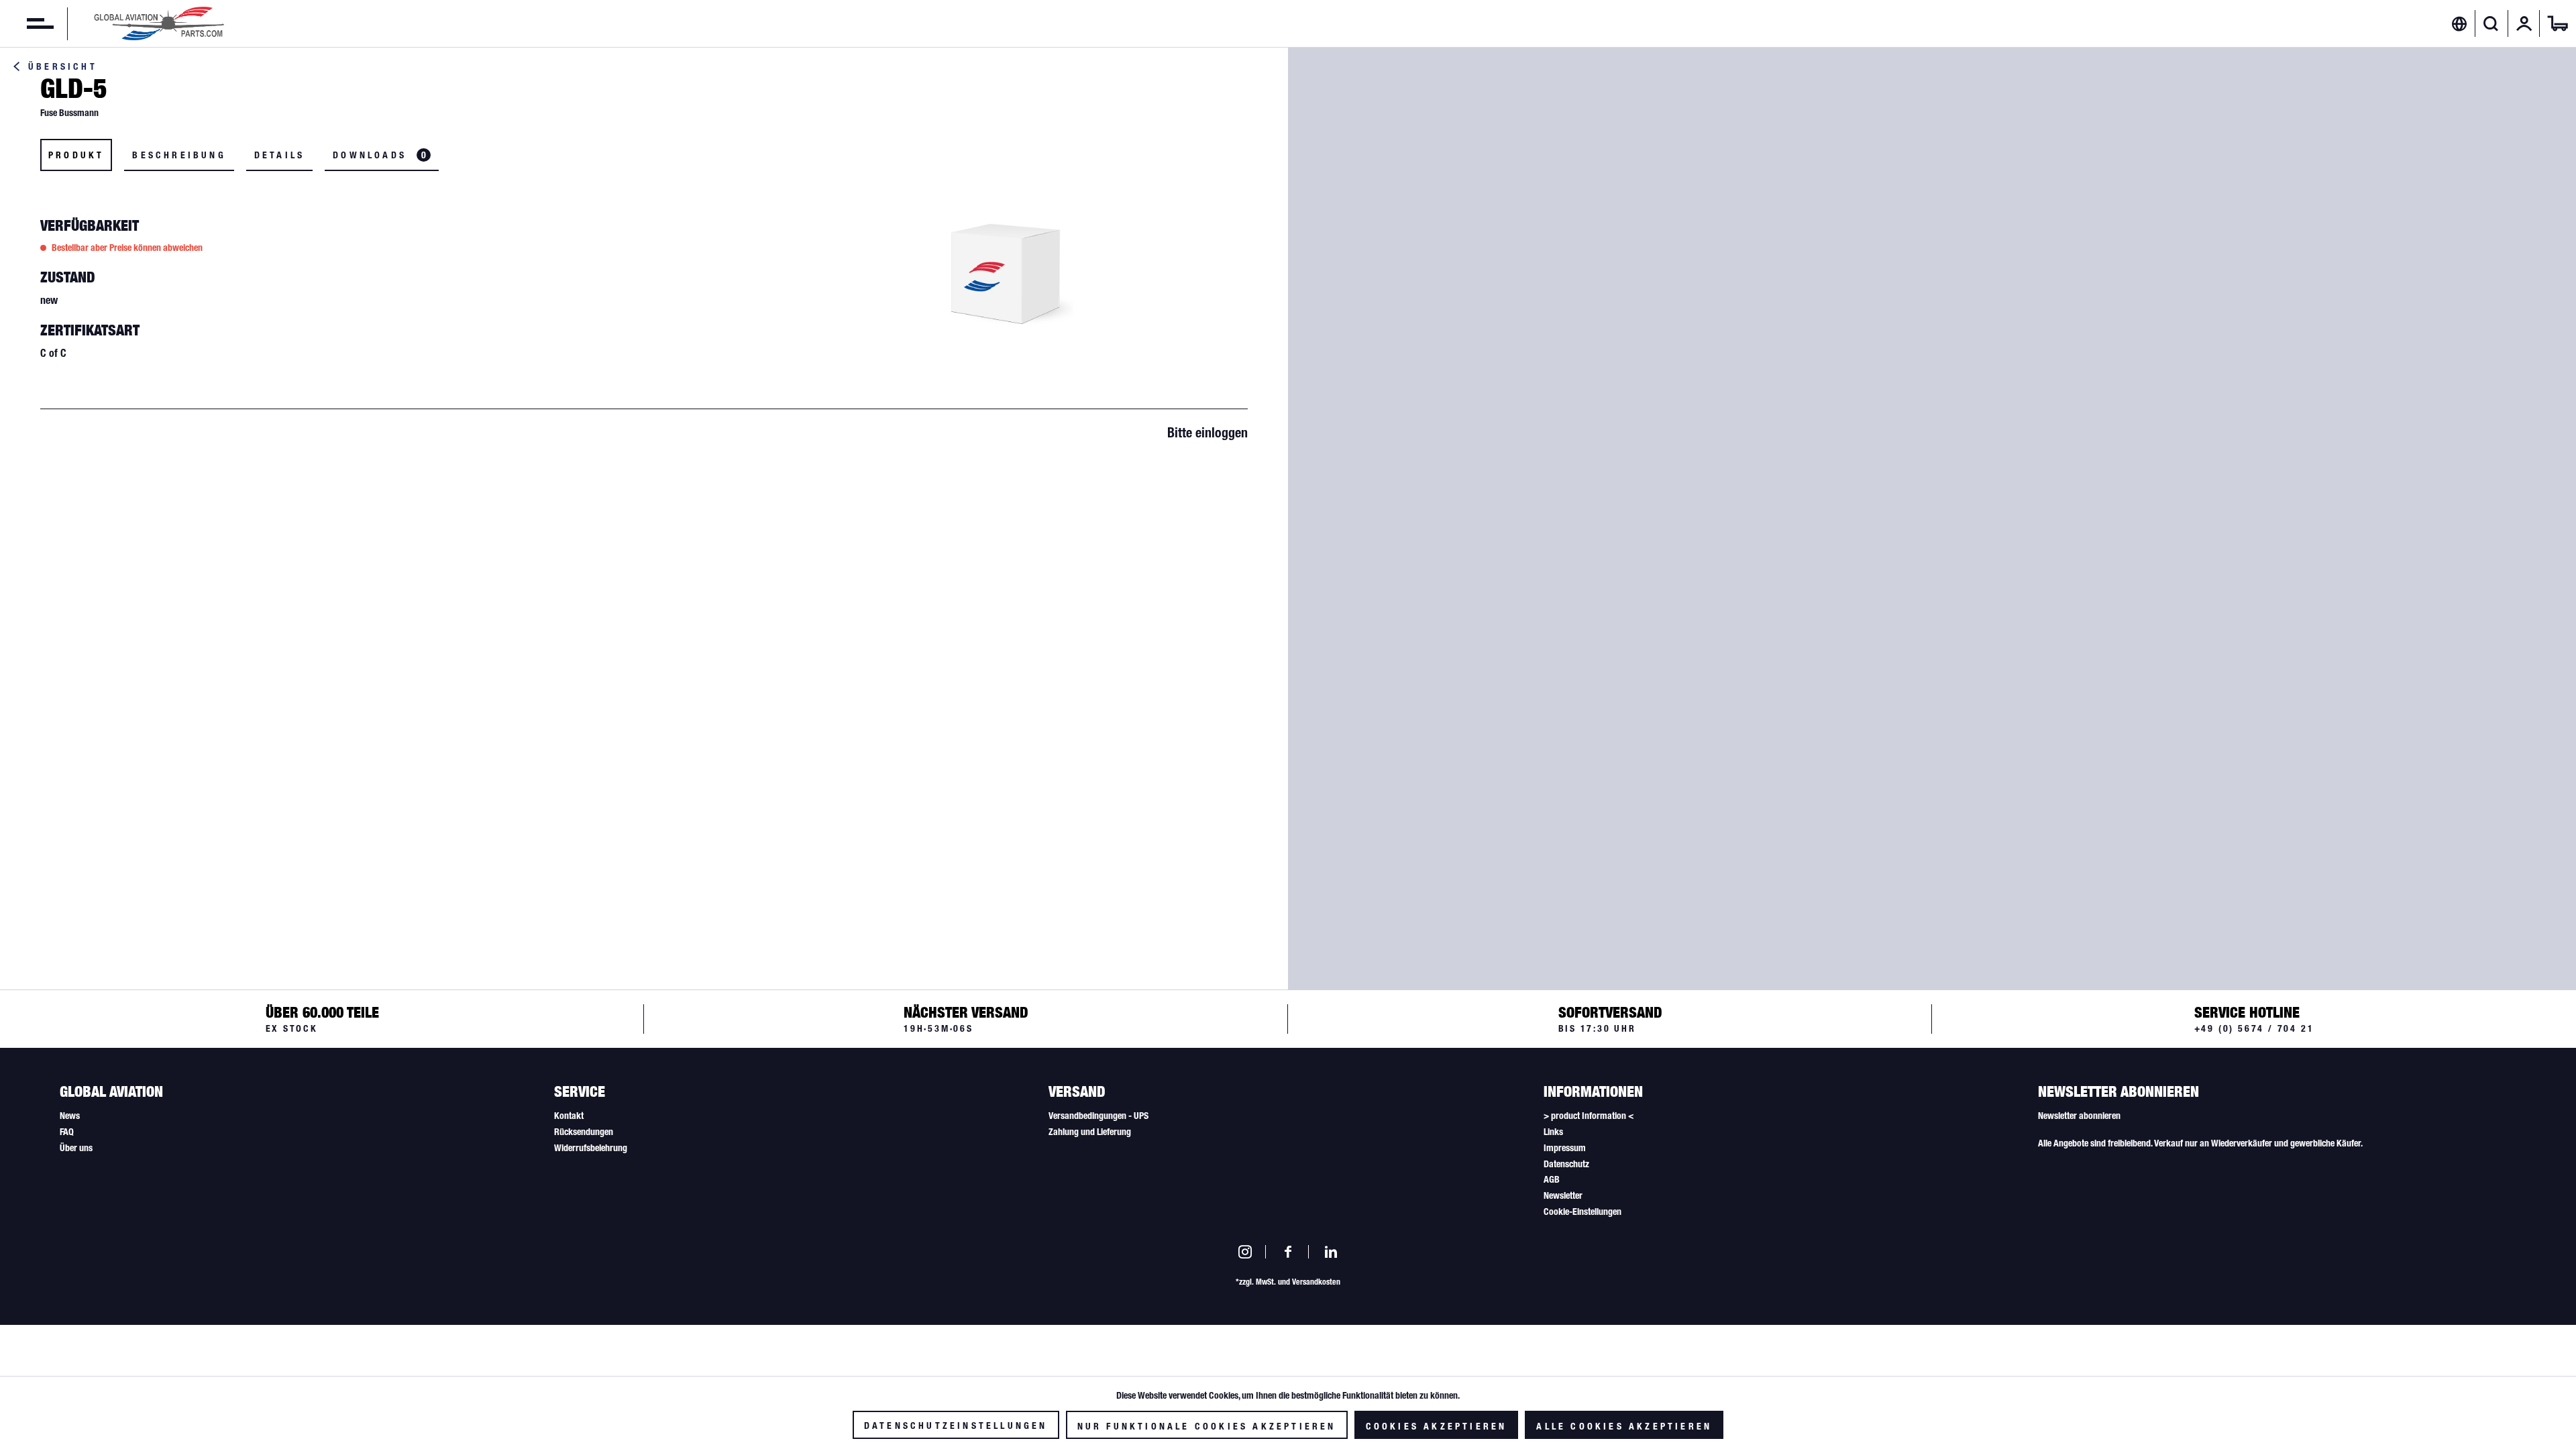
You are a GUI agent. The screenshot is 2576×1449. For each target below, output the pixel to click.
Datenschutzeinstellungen (956, 1426)
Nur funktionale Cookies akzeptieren (1207, 1426)
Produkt (76, 155)
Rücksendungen (584, 1132)
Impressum (1565, 1148)
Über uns (76, 1148)
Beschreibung (179, 155)
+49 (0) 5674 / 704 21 (2254, 1028)
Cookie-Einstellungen (1582, 1212)
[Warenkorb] (2558, 23)
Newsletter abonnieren (2079, 1116)
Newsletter (1563, 1195)
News (70, 1116)
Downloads (379, 155)
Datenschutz (1566, 1164)
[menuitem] (27, 23)
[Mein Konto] (2524, 23)
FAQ (67, 1132)
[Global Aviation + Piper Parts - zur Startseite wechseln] (159, 23)
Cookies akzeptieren (1437, 1426)
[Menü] (27, 23)
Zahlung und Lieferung (1090, 1132)
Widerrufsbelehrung (591, 1148)
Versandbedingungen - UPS (1098, 1116)
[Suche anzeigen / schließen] (2491, 23)
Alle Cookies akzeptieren (1624, 1426)
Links (1553, 1132)
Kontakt (569, 1116)
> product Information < (1589, 1116)
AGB (1552, 1179)
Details (279, 155)
